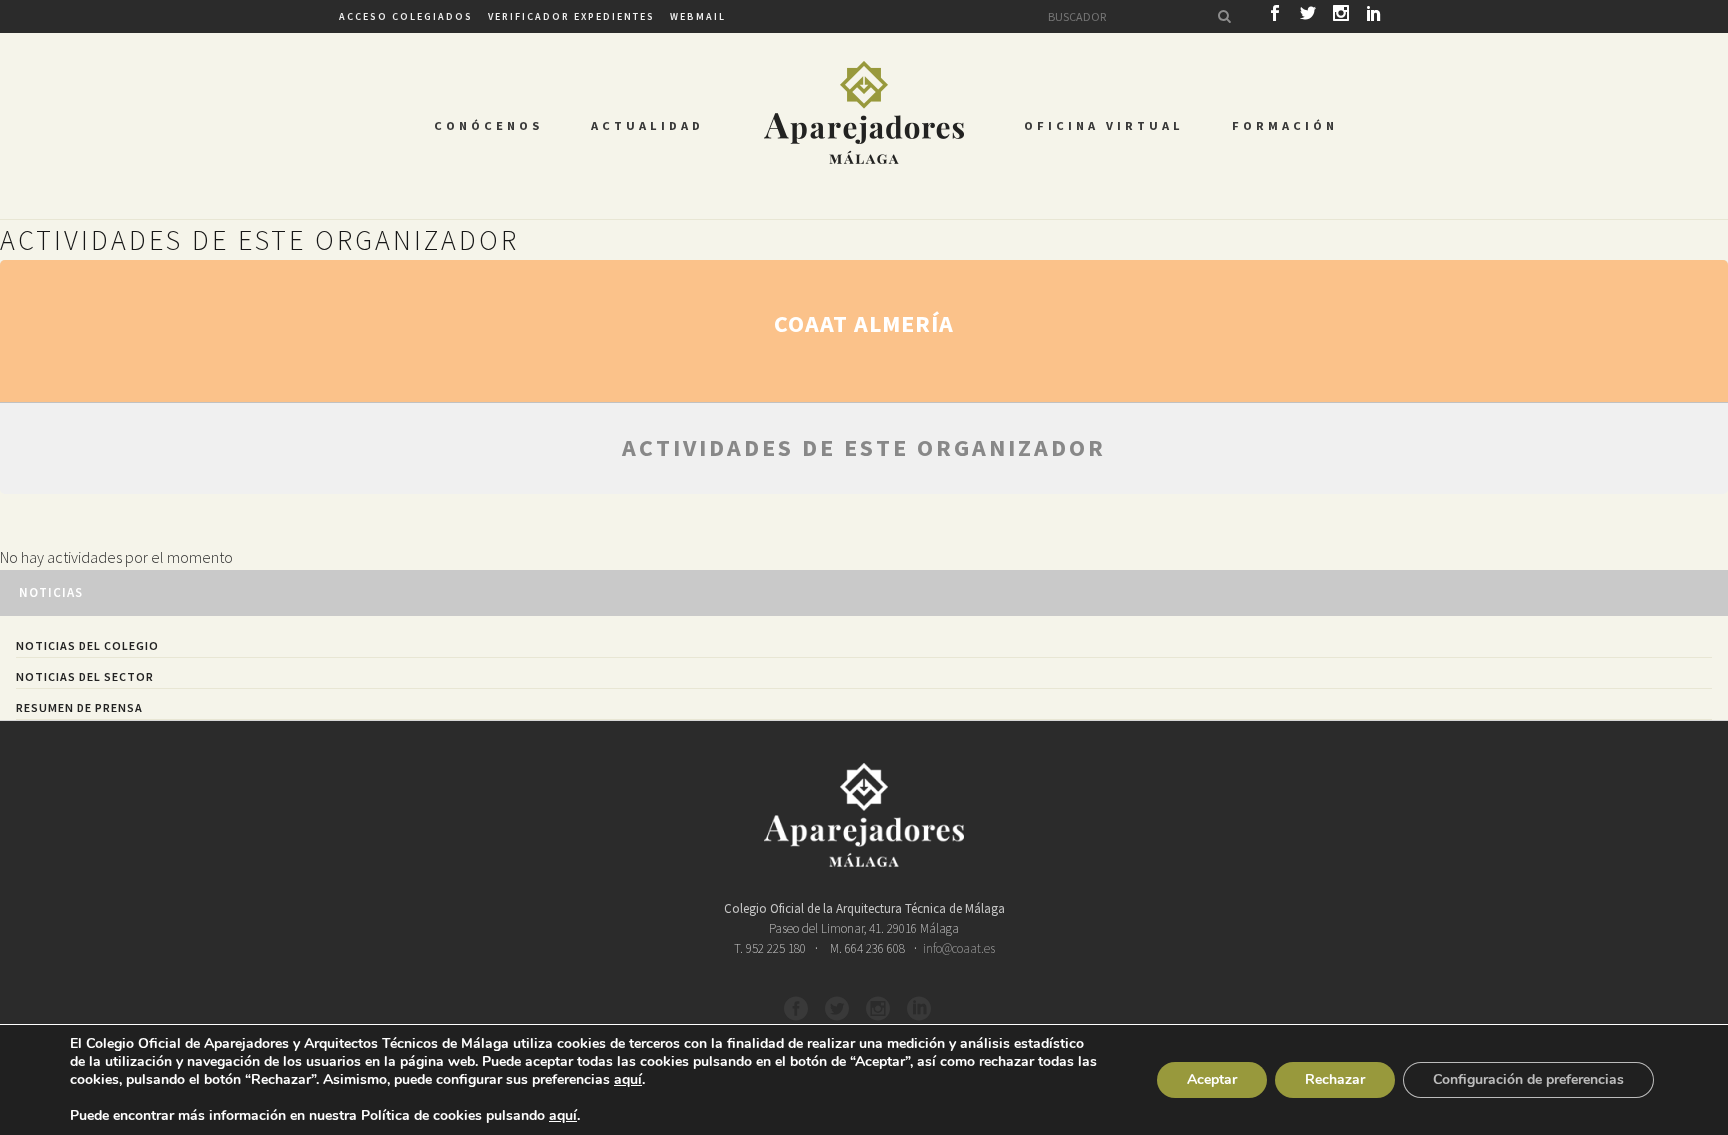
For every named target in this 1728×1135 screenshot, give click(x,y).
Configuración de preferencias (1528, 1079)
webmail (698, 16)
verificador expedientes (571, 16)
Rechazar (1335, 1079)
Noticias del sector (85, 676)
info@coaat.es (959, 948)
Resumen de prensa (79, 707)
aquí (628, 1080)
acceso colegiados (406, 16)
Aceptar (1212, 1079)
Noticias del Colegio (87, 645)
